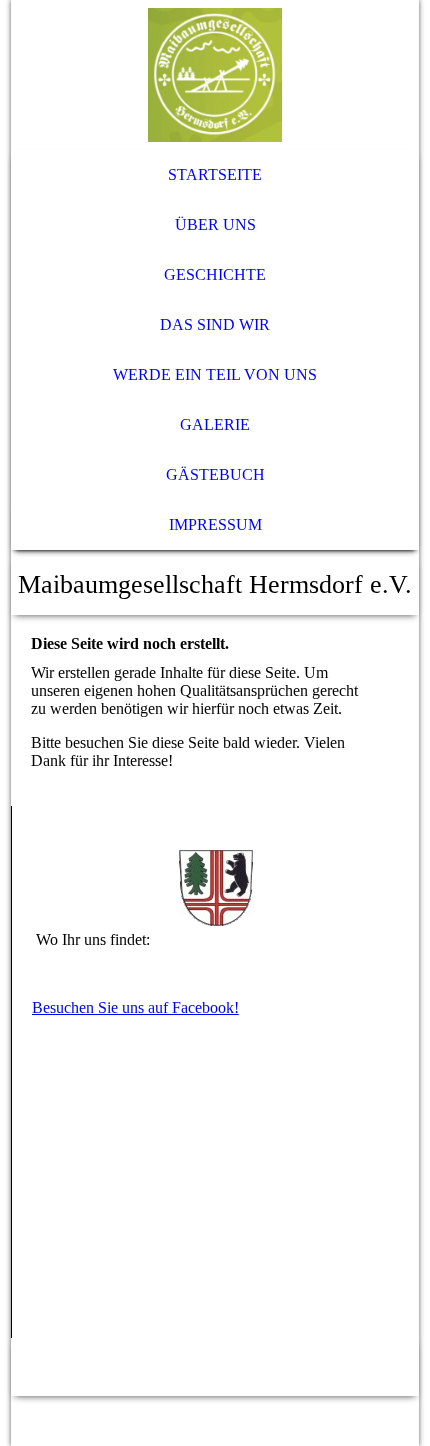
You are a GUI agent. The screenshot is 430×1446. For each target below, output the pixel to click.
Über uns (215, 224)
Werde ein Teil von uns (215, 374)
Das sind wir (215, 324)
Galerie (215, 424)
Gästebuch (215, 474)
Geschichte (215, 274)
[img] (215, 75)
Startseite (215, 174)
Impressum (215, 524)
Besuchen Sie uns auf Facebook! (135, 1007)
